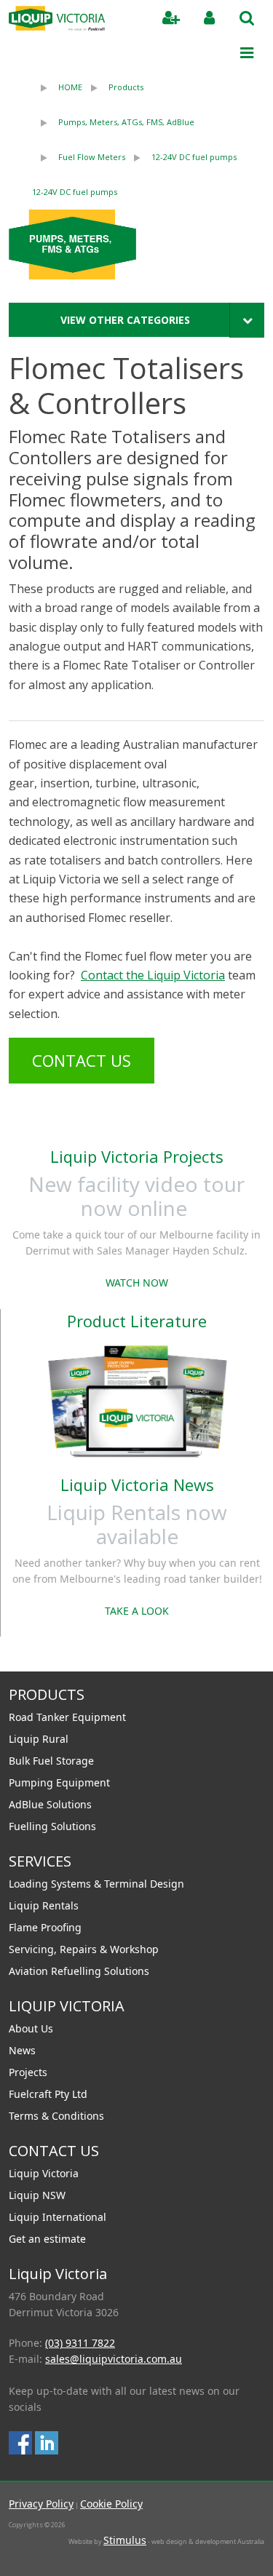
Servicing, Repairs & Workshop (84, 1949)
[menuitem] (57, 87)
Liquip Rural (39, 1739)
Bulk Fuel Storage (51, 1761)
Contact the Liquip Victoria (153, 975)
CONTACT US (82, 1060)
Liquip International (58, 2217)
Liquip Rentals (44, 1905)
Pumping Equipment (59, 1782)
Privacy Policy (41, 2504)
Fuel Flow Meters (92, 157)
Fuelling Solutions (52, 1826)
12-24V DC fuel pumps (194, 157)
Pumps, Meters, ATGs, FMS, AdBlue (126, 122)
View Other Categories (125, 320)
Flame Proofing (45, 1927)
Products (126, 87)
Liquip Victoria (44, 2173)
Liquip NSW (37, 2195)
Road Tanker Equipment (67, 1717)
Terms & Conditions (56, 2116)
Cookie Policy (111, 2504)
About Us (31, 2028)
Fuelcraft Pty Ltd (48, 2094)
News (22, 2050)
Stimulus (125, 2540)
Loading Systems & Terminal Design (96, 1884)
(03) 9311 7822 (80, 2343)
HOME (70, 87)
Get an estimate (47, 2239)
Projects (28, 2072)
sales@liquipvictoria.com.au (114, 2359)
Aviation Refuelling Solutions (79, 1971)
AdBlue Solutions (50, 1804)
